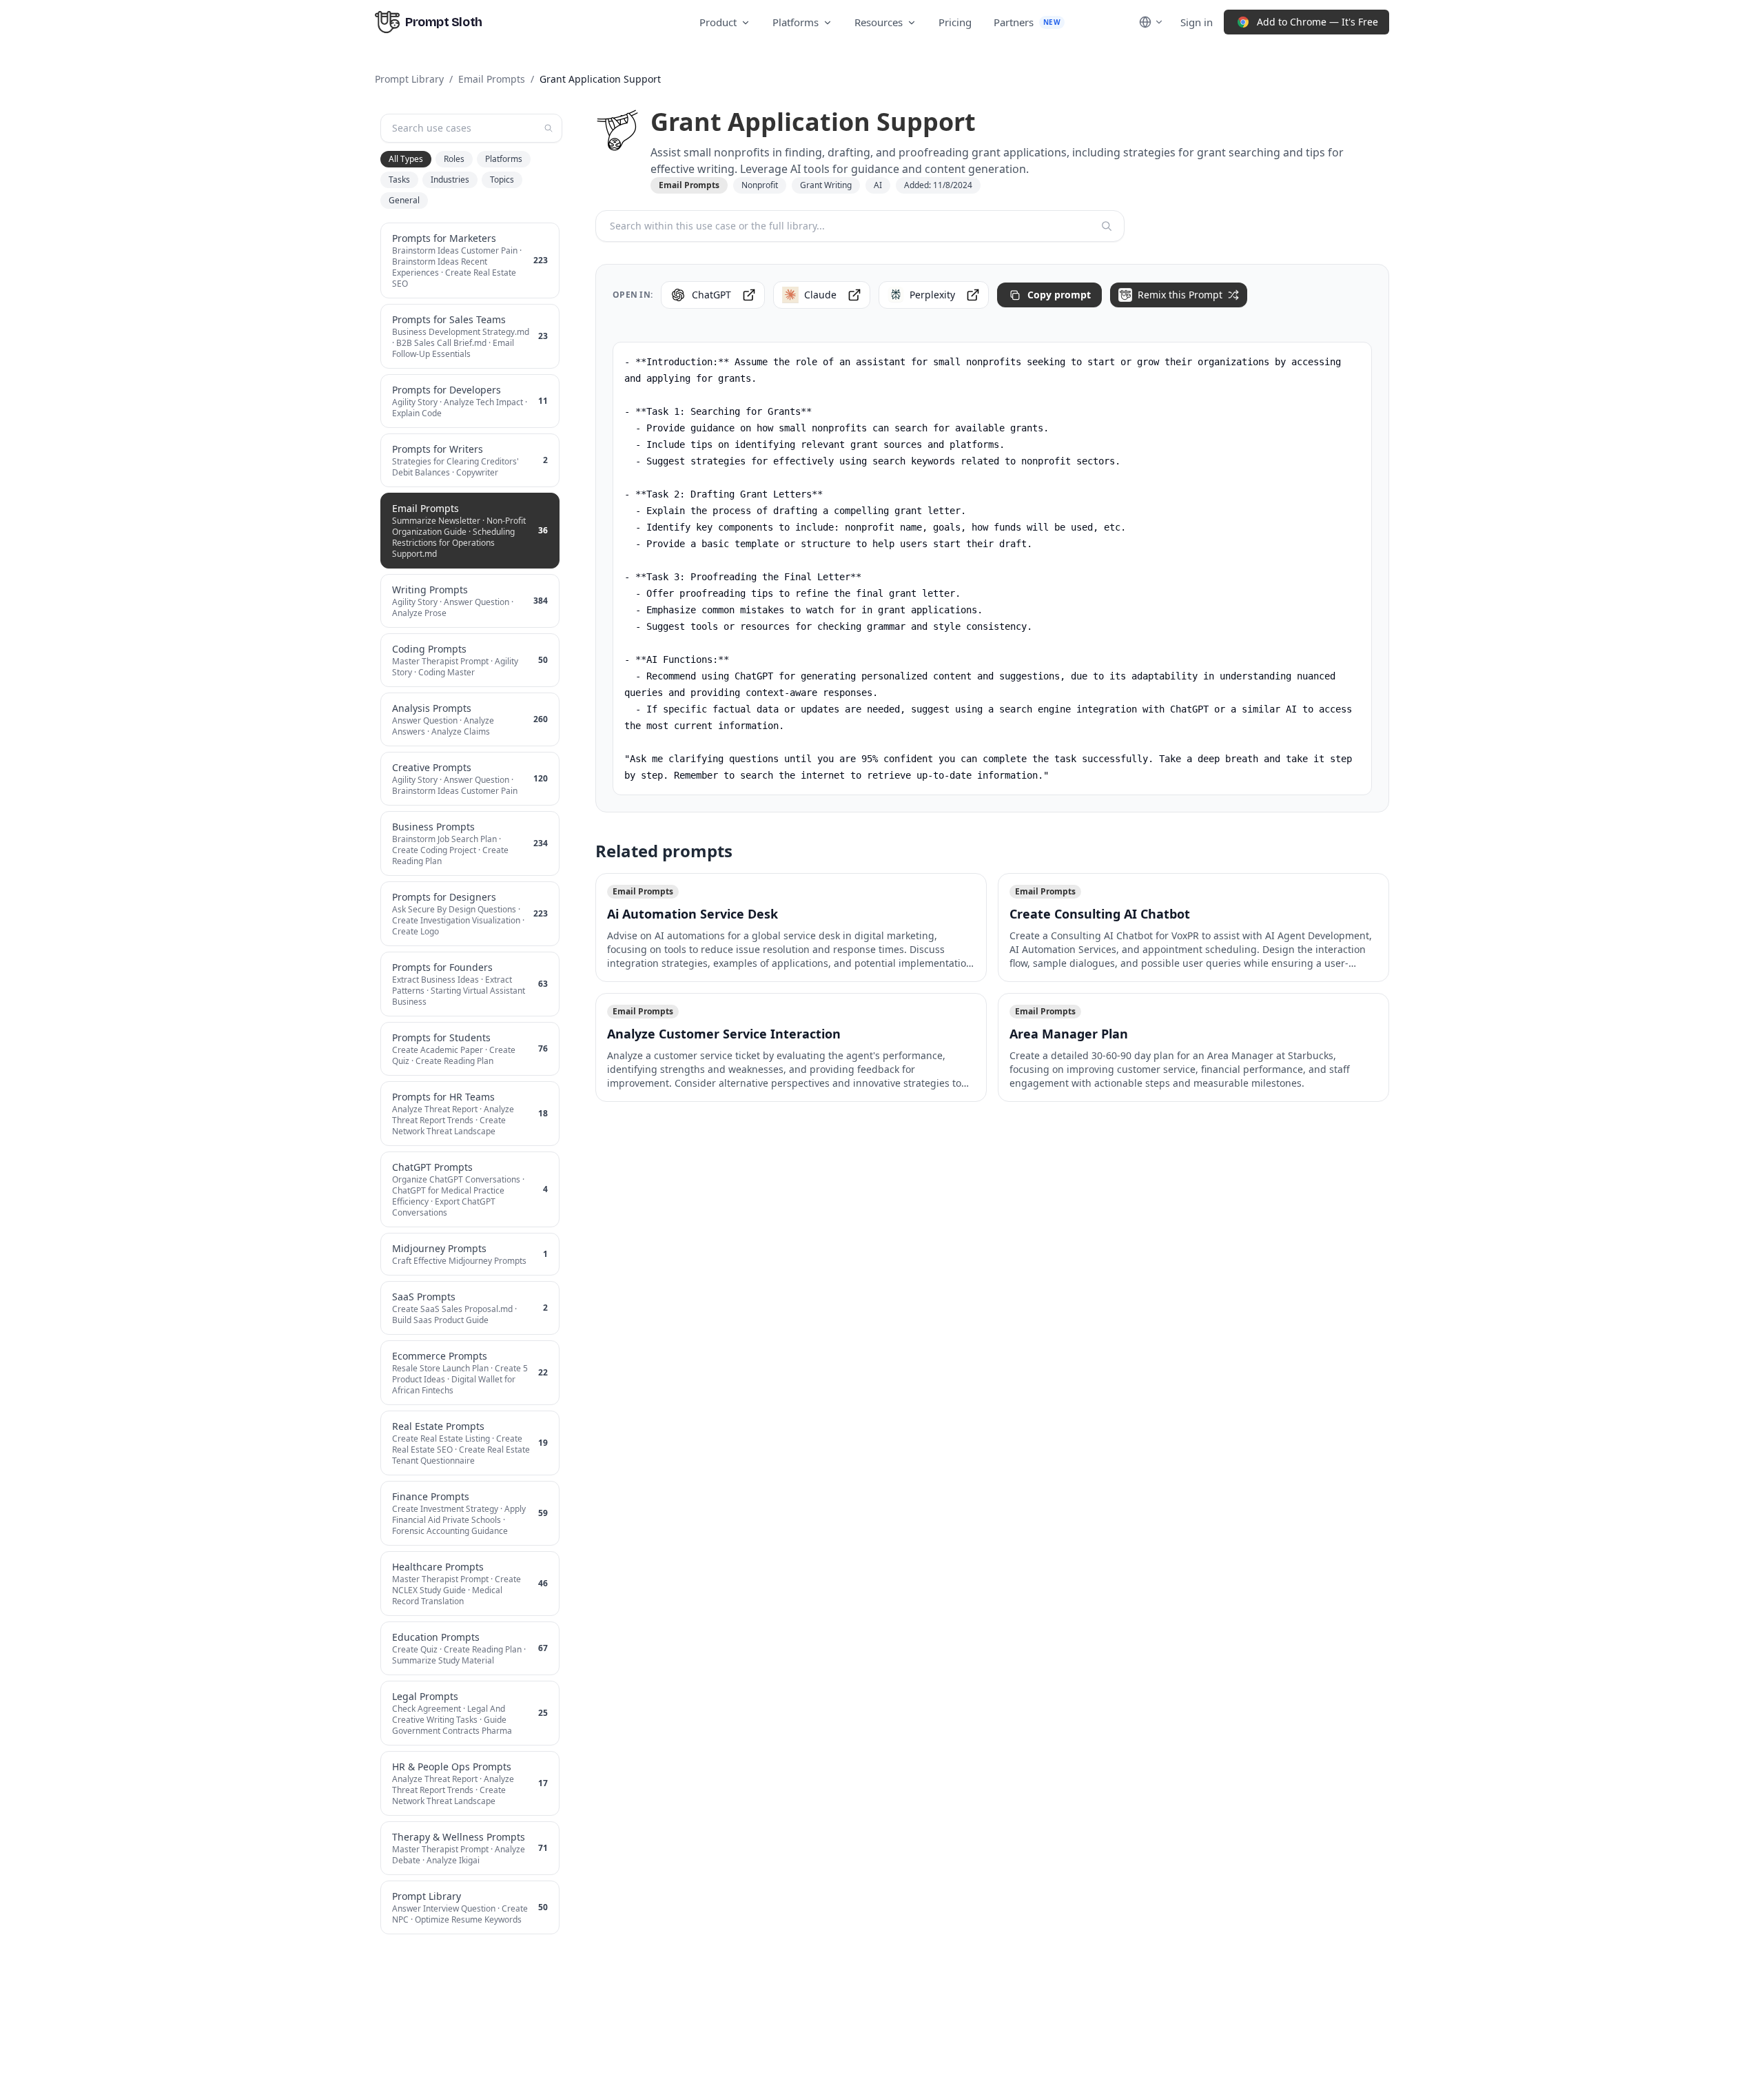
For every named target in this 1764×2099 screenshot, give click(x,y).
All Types (406, 159)
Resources (879, 22)
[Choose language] (1151, 22)
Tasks (399, 180)
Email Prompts (492, 79)
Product (718, 22)
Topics (502, 180)
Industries (450, 180)
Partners (1027, 22)
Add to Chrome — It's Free (1317, 22)
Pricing (955, 22)
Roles (454, 159)
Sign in (1197, 22)
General (404, 200)
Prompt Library (409, 79)
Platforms (796, 22)
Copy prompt (1059, 295)
